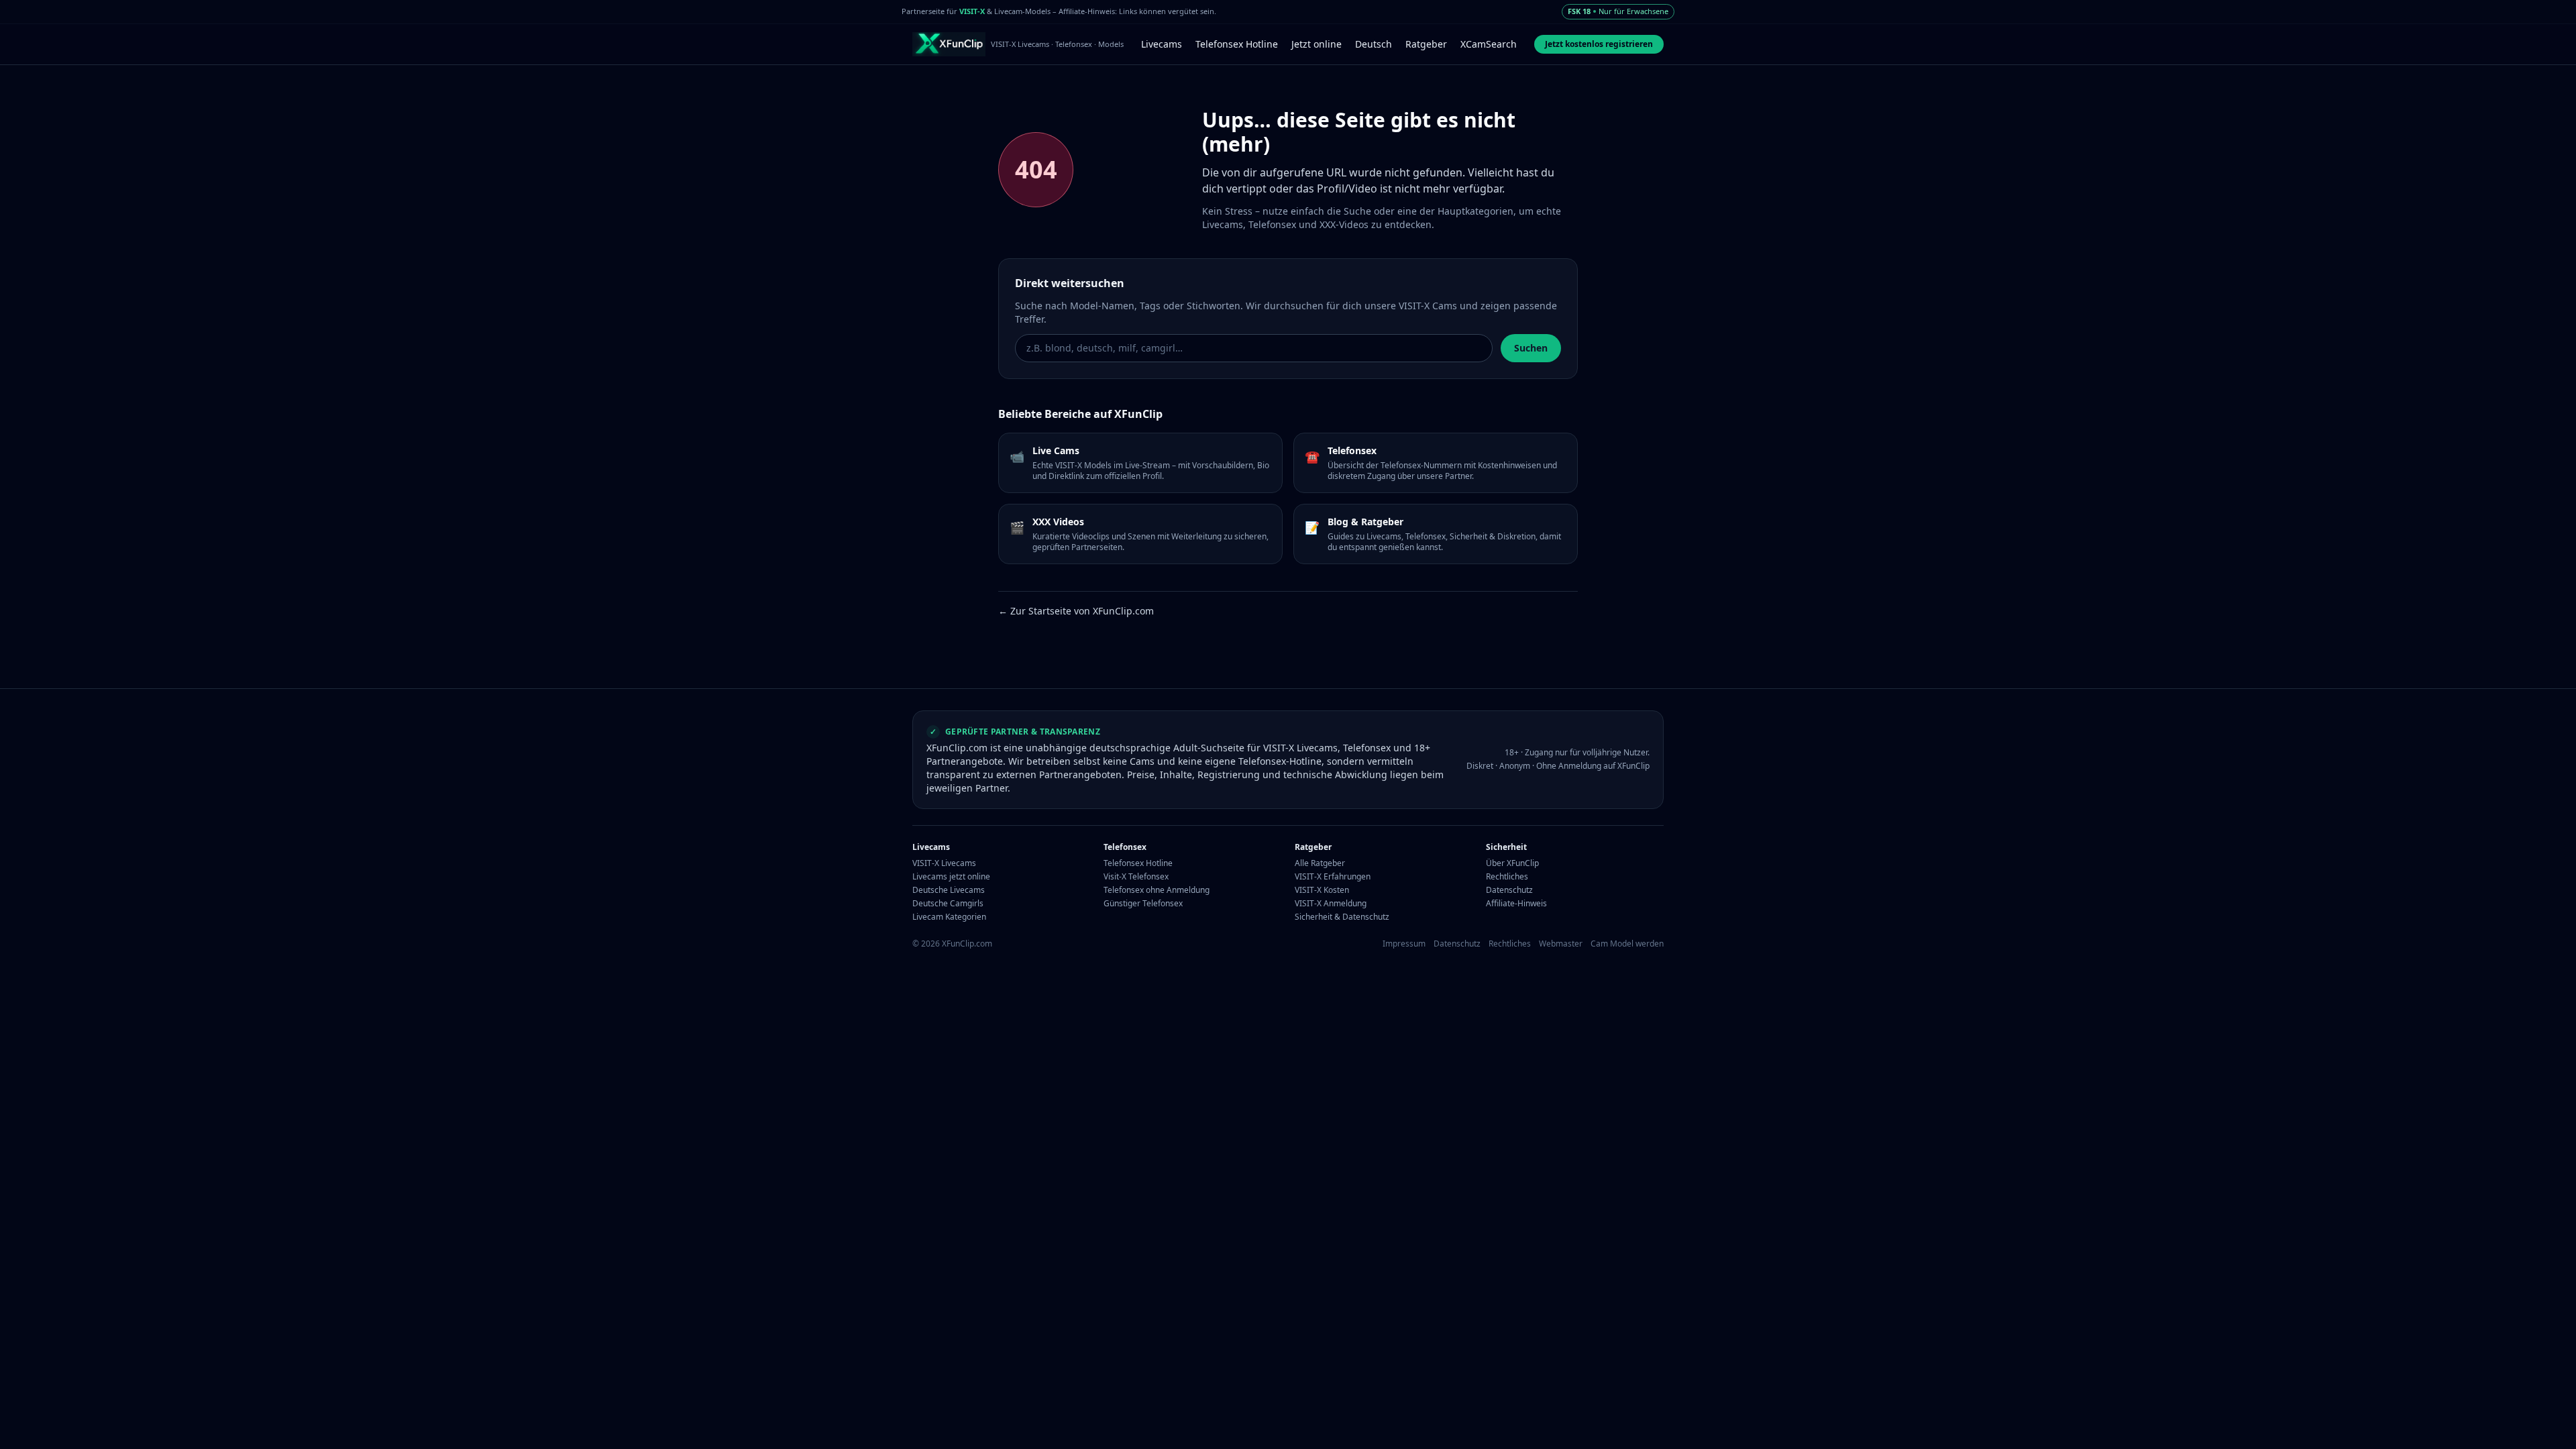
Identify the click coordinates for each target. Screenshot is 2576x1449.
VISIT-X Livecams (944, 863)
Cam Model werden (1627, 944)
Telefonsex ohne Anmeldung (1157, 890)
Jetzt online (1317, 44)
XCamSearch (1489, 44)
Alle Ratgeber (1320, 863)
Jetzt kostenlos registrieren (1599, 44)
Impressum (1404, 944)
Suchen (1531, 348)
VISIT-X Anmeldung (1331, 904)
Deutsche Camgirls (948, 904)
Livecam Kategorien (949, 917)
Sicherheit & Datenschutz (1342, 917)
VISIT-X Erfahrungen (1333, 877)
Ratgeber (1426, 44)
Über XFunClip (1512, 863)
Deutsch (1374, 44)
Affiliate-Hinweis (1516, 904)
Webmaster (1561, 944)
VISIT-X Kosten (1322, 890)
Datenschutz (1509, 890)
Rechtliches (1507, 877)
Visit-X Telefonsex (1136, 877)
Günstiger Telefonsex (1143, 904)
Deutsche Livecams (949, 890)
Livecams (1162, 44)
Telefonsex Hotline (1237, 44)
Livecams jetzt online (951, 877)
